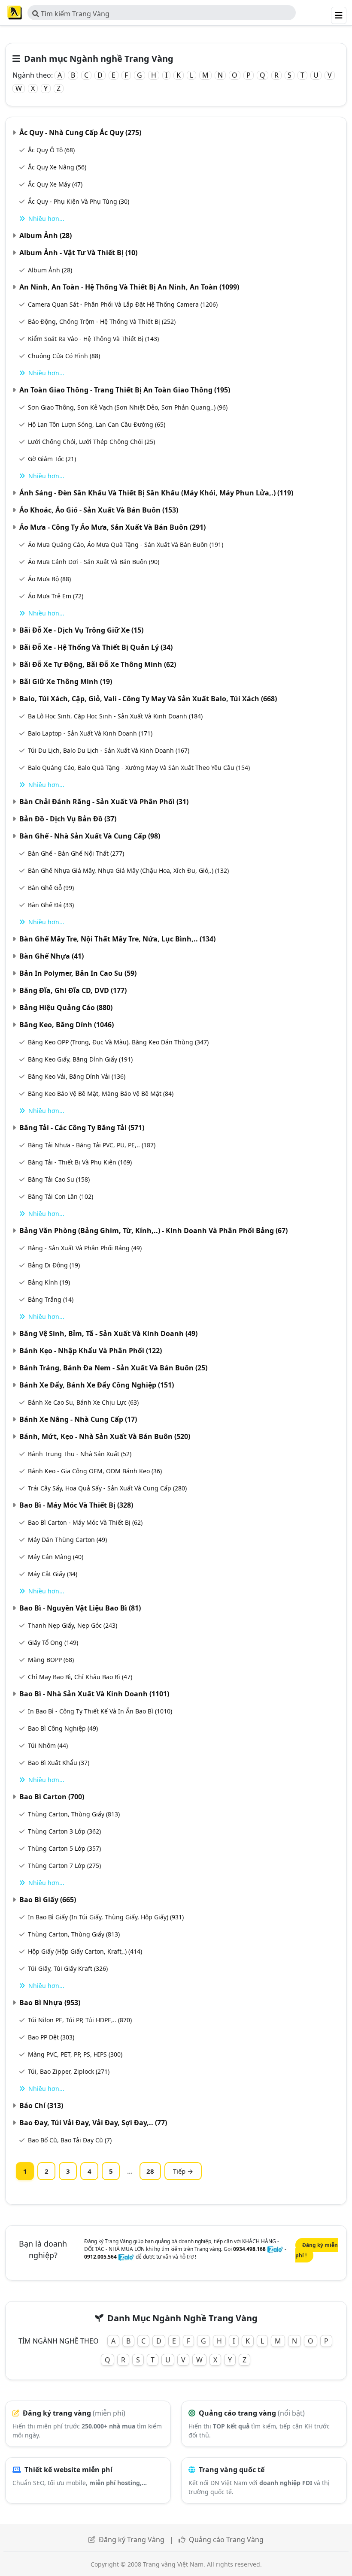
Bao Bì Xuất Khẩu (59, 1763)
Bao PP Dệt (51, 2037)
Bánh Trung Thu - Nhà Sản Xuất (80, 1454)
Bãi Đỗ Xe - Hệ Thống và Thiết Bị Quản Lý (96, 647)
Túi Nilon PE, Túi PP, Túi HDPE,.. (80, 2020)
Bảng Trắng (51, 1299)
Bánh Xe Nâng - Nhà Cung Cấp (78, 1419)
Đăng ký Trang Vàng (132, 2540)
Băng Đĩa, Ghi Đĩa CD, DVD (73, 990)
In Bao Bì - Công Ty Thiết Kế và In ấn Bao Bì (100, 1711)
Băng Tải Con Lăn (61, 1196)
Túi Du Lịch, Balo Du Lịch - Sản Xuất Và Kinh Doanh (109, 750)
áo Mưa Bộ (49, 579)
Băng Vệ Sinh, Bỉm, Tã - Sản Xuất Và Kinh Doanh (108, 1333)
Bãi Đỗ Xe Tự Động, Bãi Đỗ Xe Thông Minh (98, 664)
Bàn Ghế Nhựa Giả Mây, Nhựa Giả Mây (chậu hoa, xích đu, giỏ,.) (128, 870)
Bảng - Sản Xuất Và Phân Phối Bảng (85, 1248)
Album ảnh (46, 235)
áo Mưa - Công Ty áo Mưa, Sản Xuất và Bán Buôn (112, 527)
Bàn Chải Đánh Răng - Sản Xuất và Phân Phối (104, 802)
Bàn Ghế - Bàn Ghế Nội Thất (76, 853)
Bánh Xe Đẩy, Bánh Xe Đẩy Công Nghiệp (97, 1385)
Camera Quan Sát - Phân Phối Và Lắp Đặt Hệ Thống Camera (123, 304)
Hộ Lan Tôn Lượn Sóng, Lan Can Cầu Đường (97, 424)
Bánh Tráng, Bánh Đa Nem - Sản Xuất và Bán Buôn (113, 1368)
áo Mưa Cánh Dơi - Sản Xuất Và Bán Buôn (94, 562)
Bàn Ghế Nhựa (52, 956)
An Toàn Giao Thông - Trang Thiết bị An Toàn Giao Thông (125, 390)
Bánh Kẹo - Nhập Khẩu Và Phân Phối (91, 1351)
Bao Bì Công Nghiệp (63, 1728)
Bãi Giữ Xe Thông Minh (66, 682)
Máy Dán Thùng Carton (67, 1540)
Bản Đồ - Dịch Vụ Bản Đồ (68, 819)
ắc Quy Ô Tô (51, 150)
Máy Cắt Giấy (53, 1574)
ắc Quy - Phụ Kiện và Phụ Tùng (79, 201)
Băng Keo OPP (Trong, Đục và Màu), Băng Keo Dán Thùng (118, 1042)
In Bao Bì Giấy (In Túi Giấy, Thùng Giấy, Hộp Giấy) (106, 1917)
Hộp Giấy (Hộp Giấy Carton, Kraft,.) (85, 1951)
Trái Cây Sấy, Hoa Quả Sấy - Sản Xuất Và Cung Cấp (107, 1488)
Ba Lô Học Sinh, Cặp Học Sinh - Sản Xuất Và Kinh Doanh (115, 716)
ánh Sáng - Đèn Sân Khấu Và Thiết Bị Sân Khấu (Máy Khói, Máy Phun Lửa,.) (156, 493)
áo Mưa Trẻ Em (56, 596)
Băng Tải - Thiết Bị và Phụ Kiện (80, 1162)
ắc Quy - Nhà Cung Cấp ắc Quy (80, 133)
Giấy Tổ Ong (53, 1642)
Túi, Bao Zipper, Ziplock (69, 2071)
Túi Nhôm (48, 1745)
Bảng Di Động (54, 1265)
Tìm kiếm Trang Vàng (74, 14)
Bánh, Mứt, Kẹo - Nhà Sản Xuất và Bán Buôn (105, 1436)
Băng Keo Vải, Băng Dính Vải (77, 1076)
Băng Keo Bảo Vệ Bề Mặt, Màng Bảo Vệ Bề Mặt (101, 1093)
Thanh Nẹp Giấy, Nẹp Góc (73, 1625)
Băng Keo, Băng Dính (67, 1025)
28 (150, 2171)
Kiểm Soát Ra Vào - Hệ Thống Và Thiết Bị (93, 339)
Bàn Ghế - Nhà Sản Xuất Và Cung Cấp (90, 836)
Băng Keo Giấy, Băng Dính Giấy (80, 1059)
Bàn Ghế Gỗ (51, 888)
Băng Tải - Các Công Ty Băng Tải (82, 1128)
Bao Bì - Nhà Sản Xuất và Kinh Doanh (94, 1694)
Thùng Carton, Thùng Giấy (74, 1814)
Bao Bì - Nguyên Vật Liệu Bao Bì (80, 1608)
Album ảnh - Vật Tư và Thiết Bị (78, 253)
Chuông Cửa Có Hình (64, 356)
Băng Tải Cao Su (59, 1179)
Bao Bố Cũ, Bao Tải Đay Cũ (70, 2140)
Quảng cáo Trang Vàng (226, 2540)
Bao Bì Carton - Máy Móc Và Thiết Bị (85, 1522)
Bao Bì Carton (52, 1797)
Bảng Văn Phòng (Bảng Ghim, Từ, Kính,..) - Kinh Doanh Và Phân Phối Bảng (153, 1231)
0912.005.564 (100, 2257)
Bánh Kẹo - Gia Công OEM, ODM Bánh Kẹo (95, 1471)
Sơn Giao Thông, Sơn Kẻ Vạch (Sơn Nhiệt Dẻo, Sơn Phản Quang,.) (128, 407)
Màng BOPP (51, 1660)
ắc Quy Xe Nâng (57, 167)
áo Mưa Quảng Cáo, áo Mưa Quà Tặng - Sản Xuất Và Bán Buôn (126, 544)
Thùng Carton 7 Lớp (64, 1866)
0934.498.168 (249, 2249)
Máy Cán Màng (56, 1557)
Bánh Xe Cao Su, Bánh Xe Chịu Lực (83, 1402)
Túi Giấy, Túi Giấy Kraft (68, 1968)
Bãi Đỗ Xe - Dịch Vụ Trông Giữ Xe (81, 630)
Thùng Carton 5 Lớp (64, 1848)
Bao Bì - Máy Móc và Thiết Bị (76, 1505)
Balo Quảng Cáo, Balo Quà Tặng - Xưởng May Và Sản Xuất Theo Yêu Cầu (139, 768)
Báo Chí (41, 2105)
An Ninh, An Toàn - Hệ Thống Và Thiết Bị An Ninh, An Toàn (129, 287)
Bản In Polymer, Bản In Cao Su (78, 973)
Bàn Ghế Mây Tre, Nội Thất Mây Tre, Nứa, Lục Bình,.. (117, 939)
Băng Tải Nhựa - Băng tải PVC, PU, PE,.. (92, 1145)
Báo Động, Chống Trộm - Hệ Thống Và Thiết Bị (102, 321)
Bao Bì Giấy (48, 1900)
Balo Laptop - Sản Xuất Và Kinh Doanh (90, 733)
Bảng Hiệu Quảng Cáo (66, 1007)
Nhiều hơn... (46, 219)
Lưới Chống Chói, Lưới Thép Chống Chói (91, 442)
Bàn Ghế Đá (51, 905)
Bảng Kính (49, 1282)
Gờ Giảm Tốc (52, 459)
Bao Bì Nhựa (50, 2003)
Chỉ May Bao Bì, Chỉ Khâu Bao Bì (80, 1677)
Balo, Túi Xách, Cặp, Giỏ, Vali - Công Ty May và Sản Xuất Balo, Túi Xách (148, 699)
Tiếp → (183, 2171)
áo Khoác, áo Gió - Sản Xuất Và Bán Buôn (99, 510)
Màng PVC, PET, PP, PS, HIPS (75, 2054)
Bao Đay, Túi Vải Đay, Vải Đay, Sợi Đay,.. (93, 2123)
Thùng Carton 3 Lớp (64, 1831)
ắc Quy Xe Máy (55, 184)
